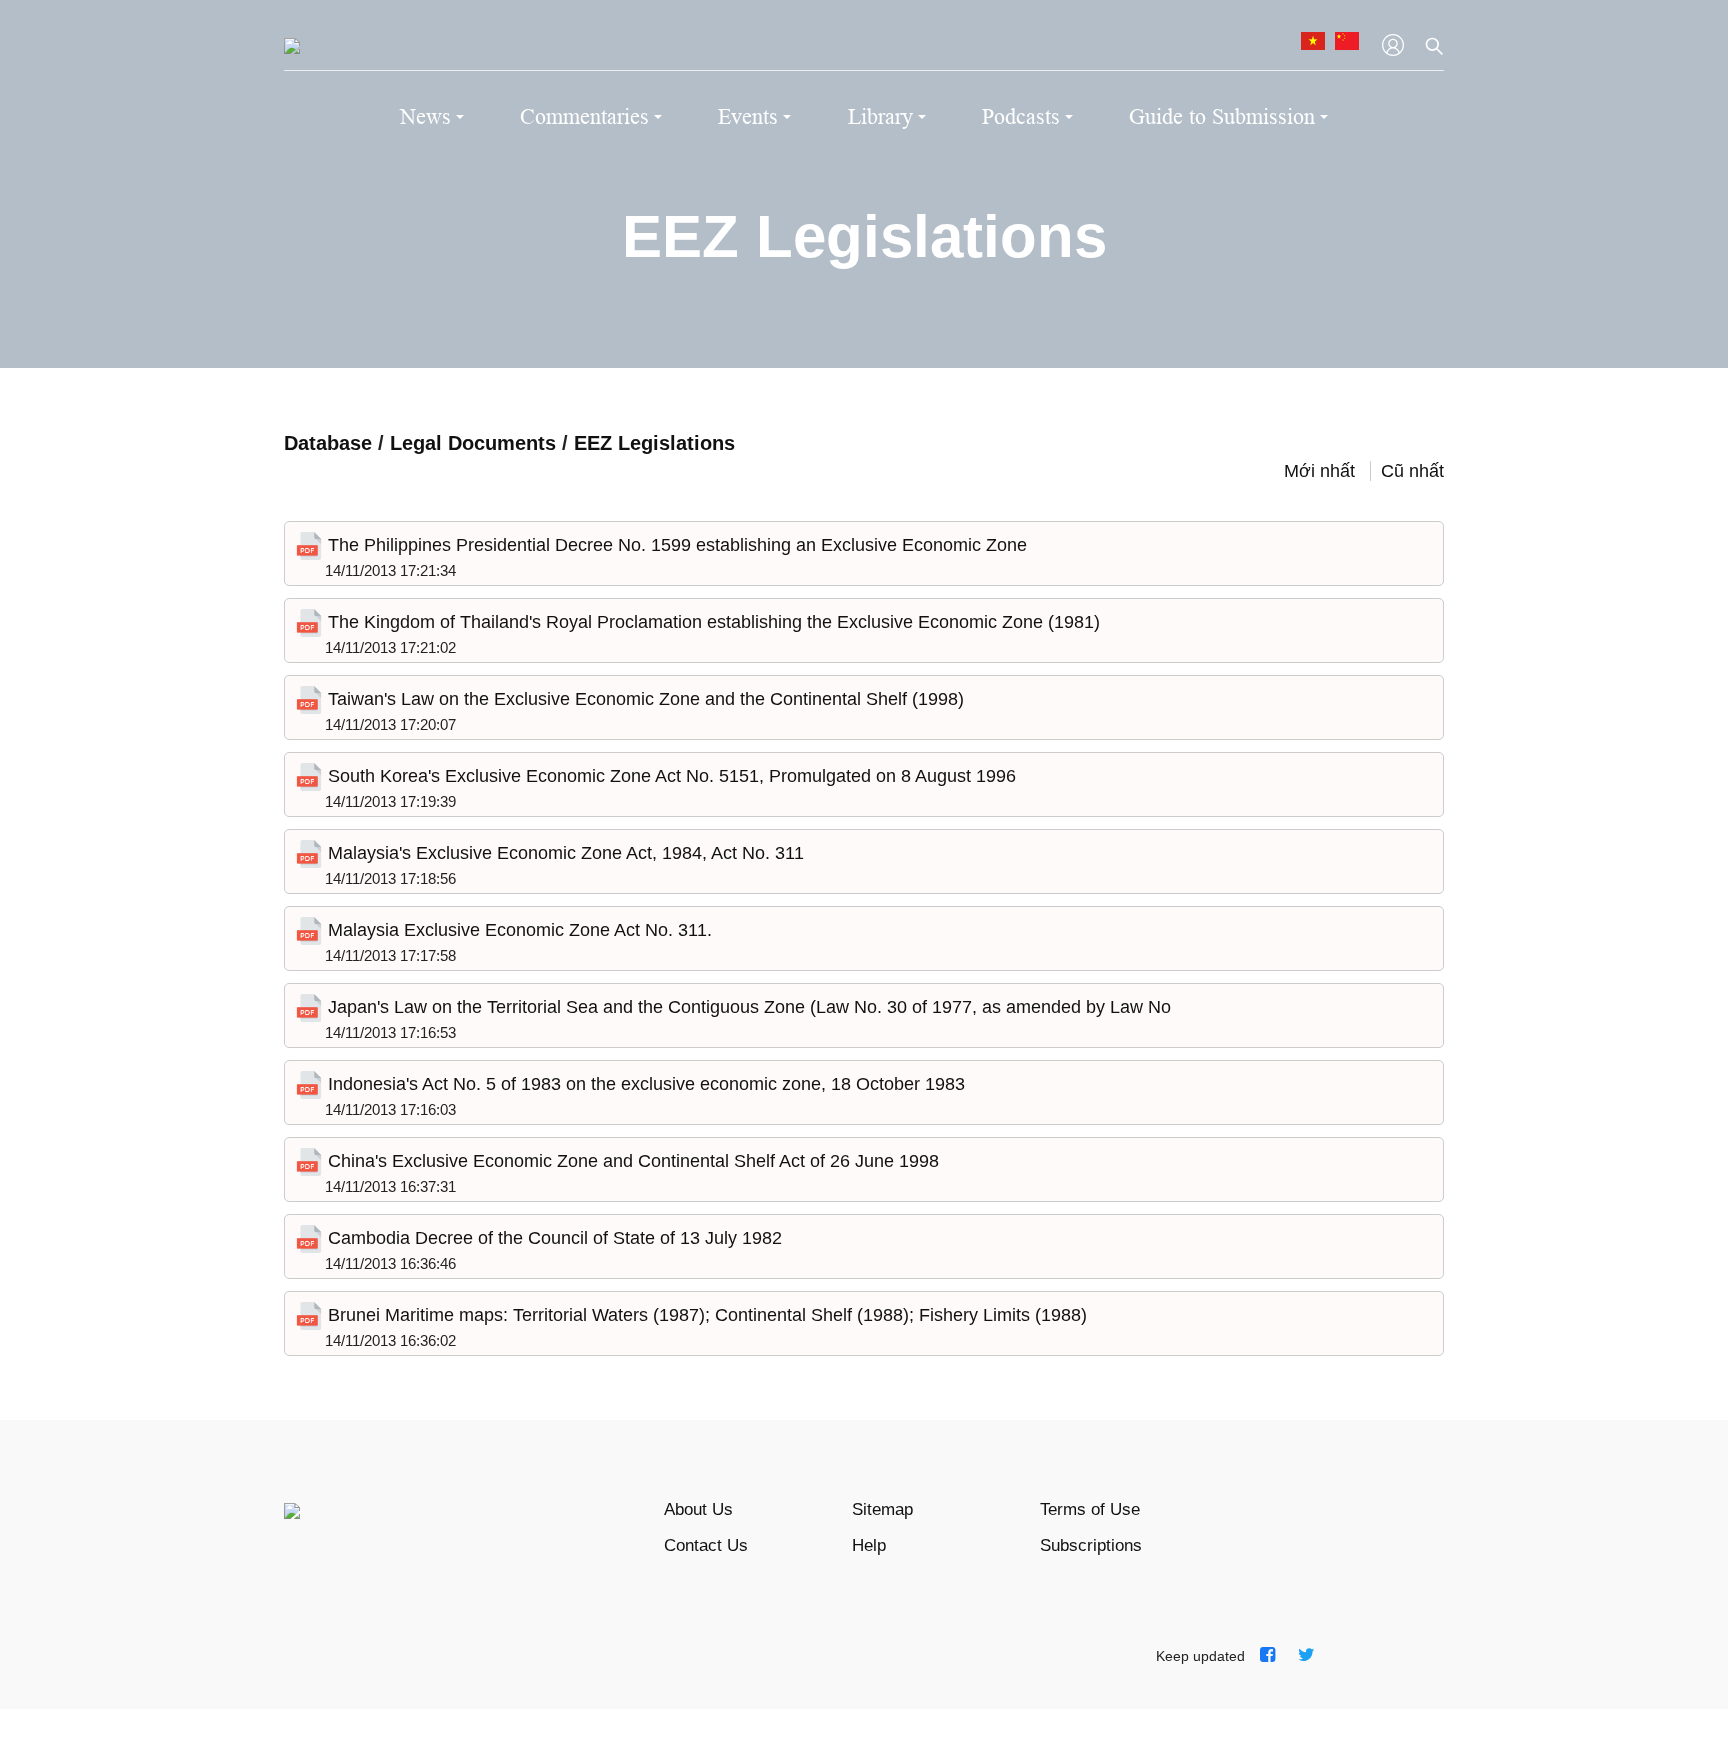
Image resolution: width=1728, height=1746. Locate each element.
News (425, 116)
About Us (698, 1509)
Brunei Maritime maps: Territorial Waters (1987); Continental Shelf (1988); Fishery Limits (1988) (705, 1315)
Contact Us (706, 1545)
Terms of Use (1090, 1509)
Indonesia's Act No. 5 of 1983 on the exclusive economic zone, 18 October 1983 (644, 1084)
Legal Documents (476, 443)
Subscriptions (1091, 1545)
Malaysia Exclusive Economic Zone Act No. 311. (517, 930)
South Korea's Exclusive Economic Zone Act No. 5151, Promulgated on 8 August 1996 (669, 776)
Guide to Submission (1222, 116)
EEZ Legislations (654, 443)
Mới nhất (1319, 471)
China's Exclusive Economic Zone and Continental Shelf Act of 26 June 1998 (631, 1161)
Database (328, 443)
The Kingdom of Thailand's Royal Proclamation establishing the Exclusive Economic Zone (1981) (711, 622)
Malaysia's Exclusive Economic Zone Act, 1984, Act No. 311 (563, 853)
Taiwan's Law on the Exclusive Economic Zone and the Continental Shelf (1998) (643, 699)
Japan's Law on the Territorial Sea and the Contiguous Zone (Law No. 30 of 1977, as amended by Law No (747, 1007)
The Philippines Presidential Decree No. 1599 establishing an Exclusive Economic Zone (675, 545)
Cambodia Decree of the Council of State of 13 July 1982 (552, 1238)
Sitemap (882, 1509)
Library (880, 116)
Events (748, 116)
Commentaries (584, 116)
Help (869, 1545)
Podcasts (1021, 116)
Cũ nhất (1412, 471)
